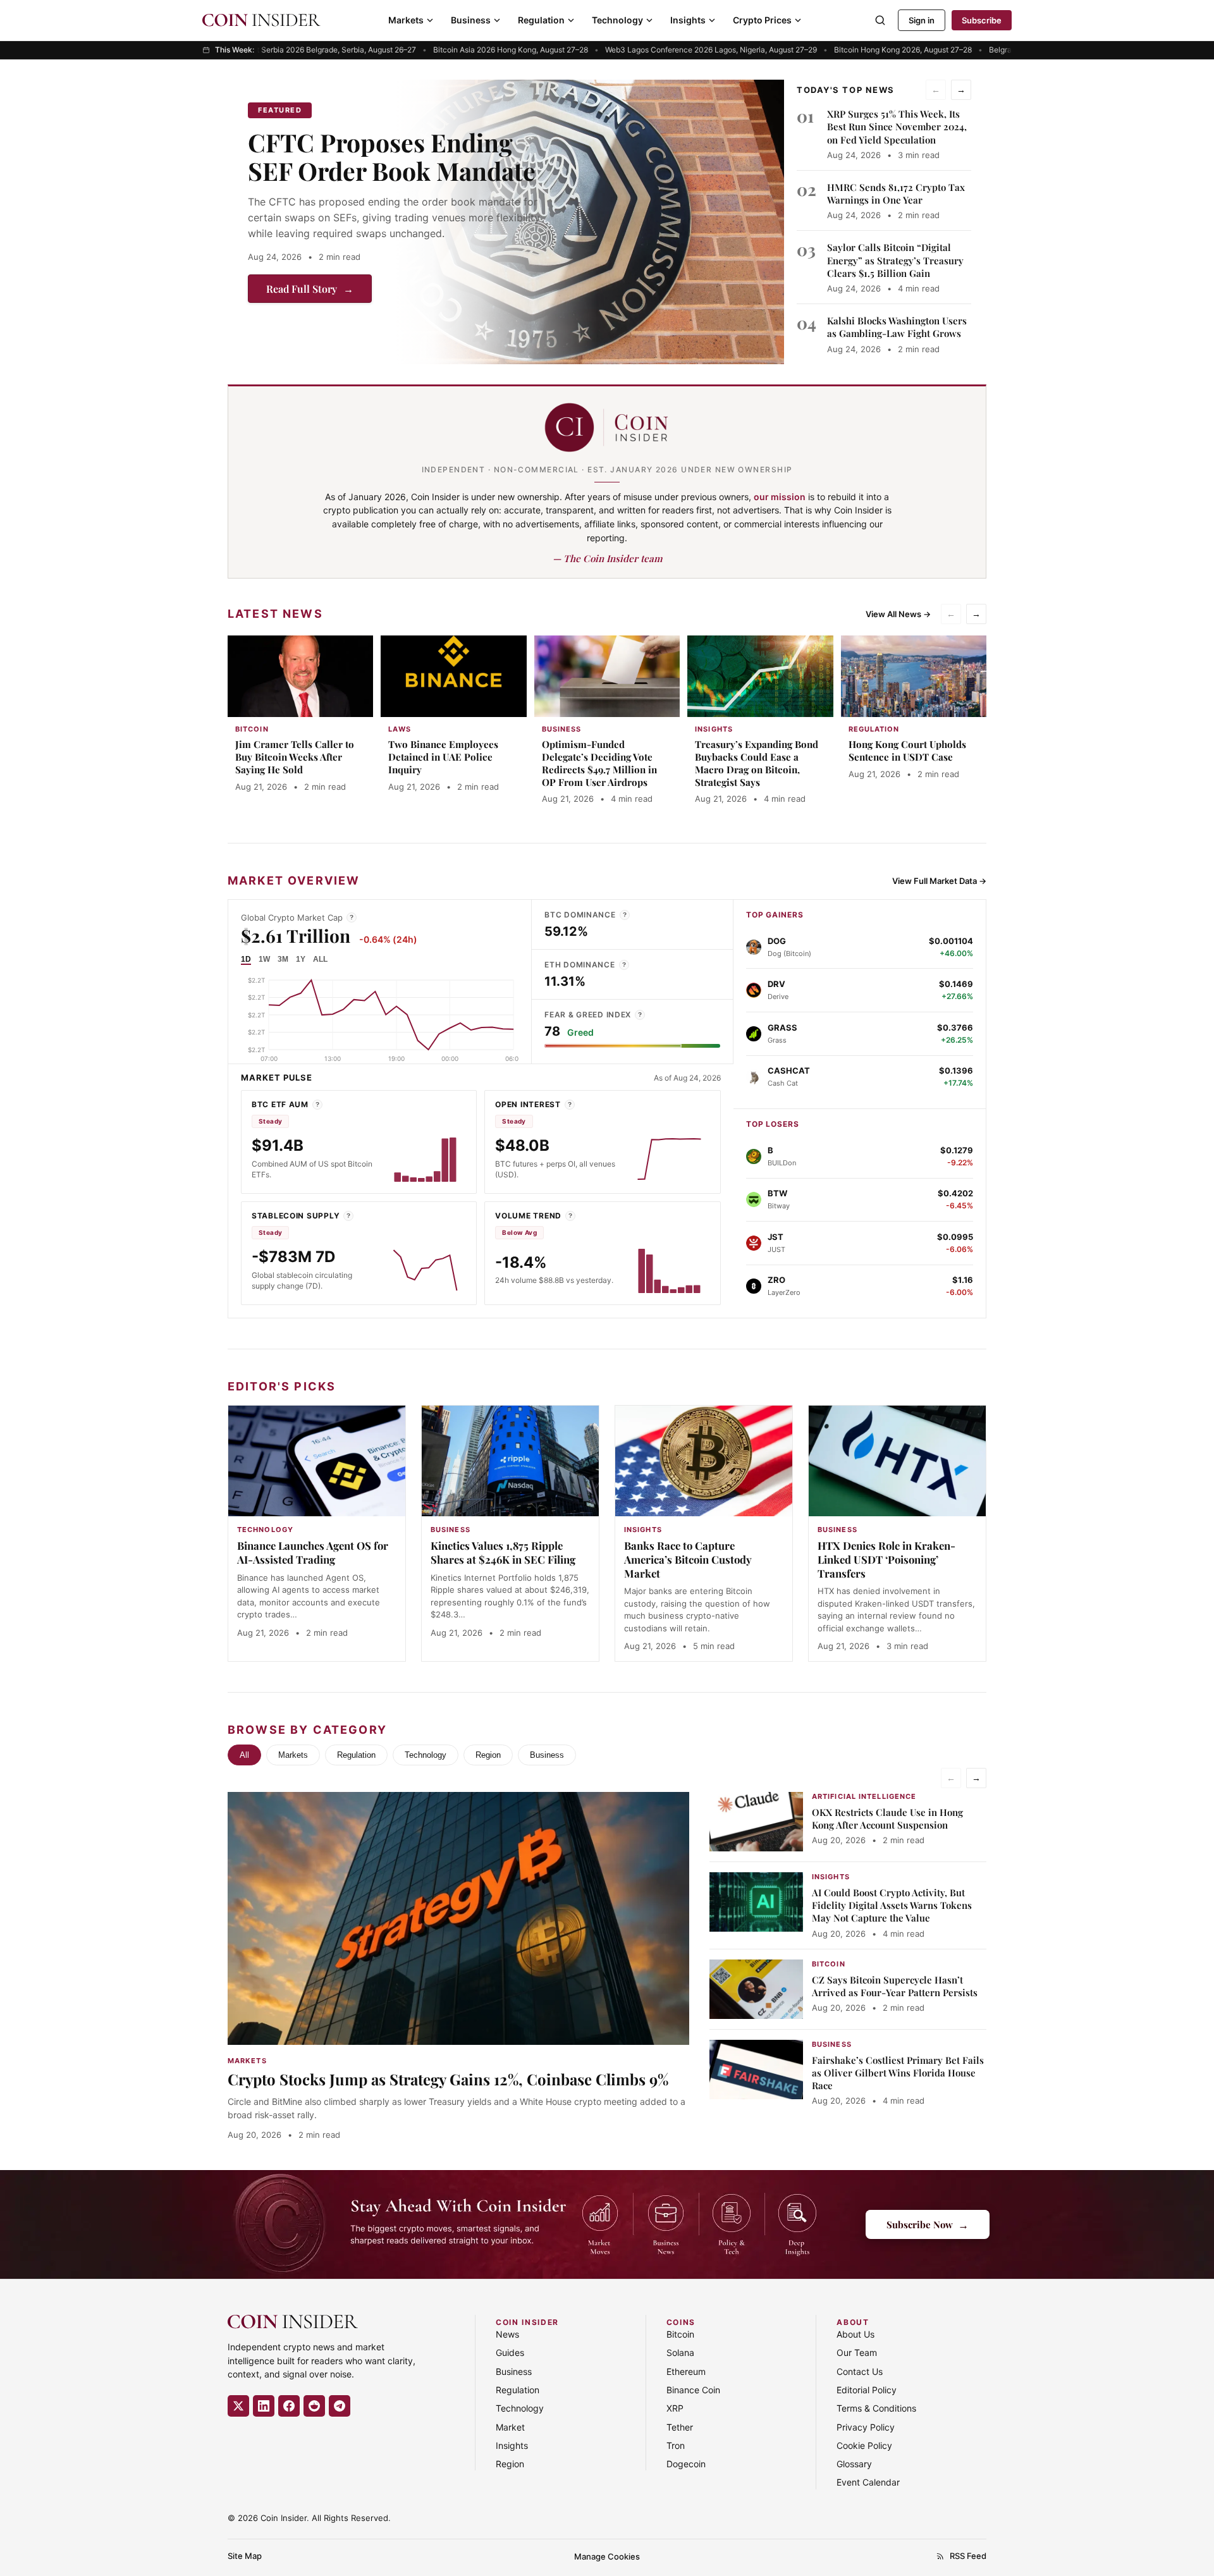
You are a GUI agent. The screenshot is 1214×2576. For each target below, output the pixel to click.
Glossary (854, 2464)
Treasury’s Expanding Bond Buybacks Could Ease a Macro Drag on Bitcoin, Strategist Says (757, 763)
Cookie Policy (864, 2445)
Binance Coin (693, 2390)
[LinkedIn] (264, 2406)
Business (471, 20)
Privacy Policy (866, 2427)
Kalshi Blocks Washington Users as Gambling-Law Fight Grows (897, 327)
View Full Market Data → (939, 881)
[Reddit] (314, 2406)
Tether (680, 2427)
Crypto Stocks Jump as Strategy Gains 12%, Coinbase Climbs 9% (448, 2079)
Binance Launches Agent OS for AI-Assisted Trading (313, 1552)
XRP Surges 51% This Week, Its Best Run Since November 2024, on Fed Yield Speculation (897, 127)
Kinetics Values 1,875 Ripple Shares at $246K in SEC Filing (503, 1552)
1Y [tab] (301, 959)
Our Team (857, 2352)
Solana (680, 2352)
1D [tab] (246, 959)
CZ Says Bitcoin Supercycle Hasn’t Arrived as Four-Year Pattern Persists (895, 1986)
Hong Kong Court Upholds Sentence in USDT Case (907, 751)
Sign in (922, 20)
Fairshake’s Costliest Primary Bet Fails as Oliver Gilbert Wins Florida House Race (898, 2073)
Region (488, 1755)
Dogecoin (686, 2464)
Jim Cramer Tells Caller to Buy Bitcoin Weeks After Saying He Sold (295, 757)
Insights (688, 20)
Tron (676, 2445)
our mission (780, 497)
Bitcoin (680, 2334)
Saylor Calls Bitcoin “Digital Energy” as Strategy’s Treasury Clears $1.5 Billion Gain (895, 260)
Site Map (245, 2556)
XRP (675, 2408)
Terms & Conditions (876, 2408)
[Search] (880, 20)
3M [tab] (283, 959)
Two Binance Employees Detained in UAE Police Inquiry (443, 757)
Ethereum (686, 2371)
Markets (406, 20)
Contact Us (860, 2371)
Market (510, 2427)
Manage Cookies (607, 2556)
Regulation (541, 20)
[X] (238, 2406)
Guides (510, 2352)
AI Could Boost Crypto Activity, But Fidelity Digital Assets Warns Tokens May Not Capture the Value (892, 1905)
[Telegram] (340, 2406)
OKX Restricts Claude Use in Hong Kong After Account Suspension (887, 1819)
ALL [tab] (320, 959)
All (244, 1755)
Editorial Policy (867, 2390)
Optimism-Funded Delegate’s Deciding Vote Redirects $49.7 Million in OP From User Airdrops (599, 763)
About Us (855, 2334)
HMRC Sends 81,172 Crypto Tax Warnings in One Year (896, 193)
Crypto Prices (762, 20)
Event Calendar (868, 2482)
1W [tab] (264, 959)
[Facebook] (289, 2406)
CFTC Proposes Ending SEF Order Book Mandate (392, 156)
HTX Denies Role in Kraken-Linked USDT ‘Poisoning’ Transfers (886, 1559)
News (507, 2334)
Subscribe (982, 20)
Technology (617, 20)
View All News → (898, 614)
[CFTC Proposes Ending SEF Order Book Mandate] (589, 222)
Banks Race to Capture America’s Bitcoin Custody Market (688, 1559)
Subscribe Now (928, 2224)
